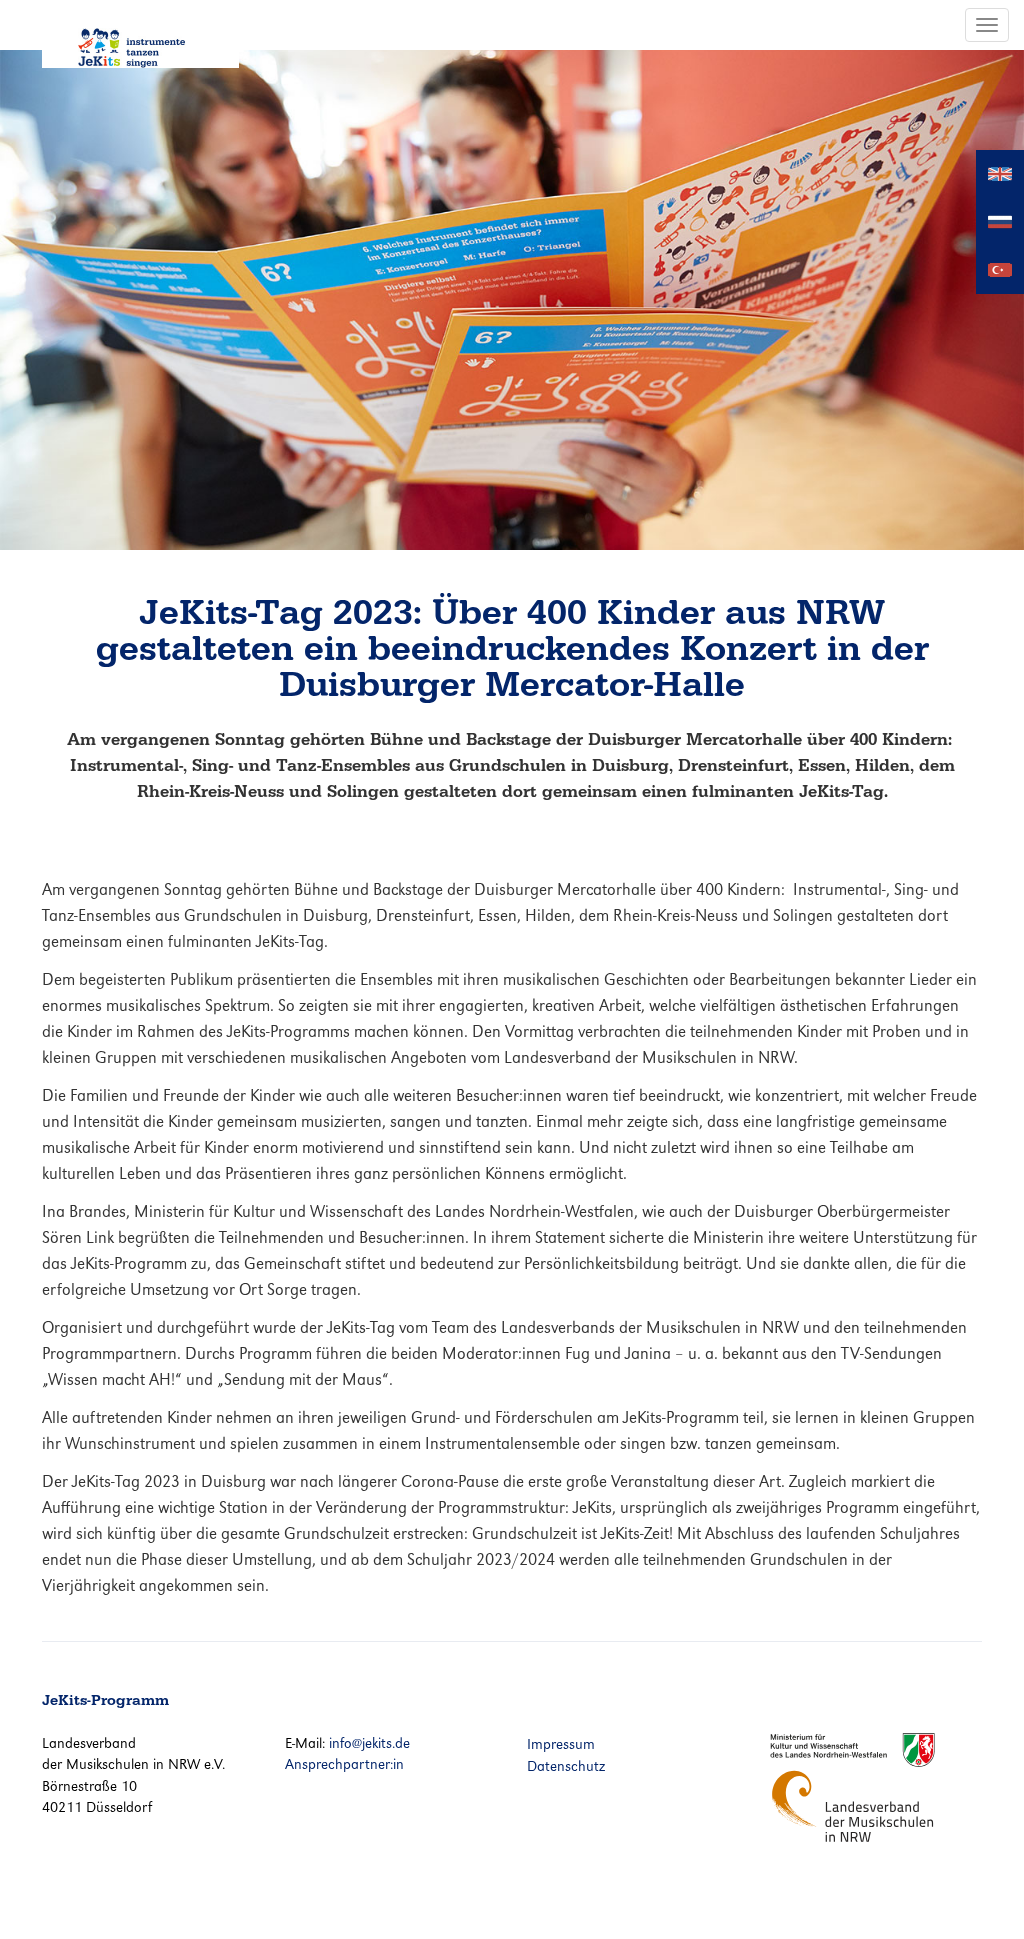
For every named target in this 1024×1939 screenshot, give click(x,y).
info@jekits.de (369, 1743)
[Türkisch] (1000, 268)
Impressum (561, 1744)
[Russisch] (1000, 220)
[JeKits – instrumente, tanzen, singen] (140, 34)
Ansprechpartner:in (344, 1764)
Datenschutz (566, 1766)
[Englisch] (1000, 172)
